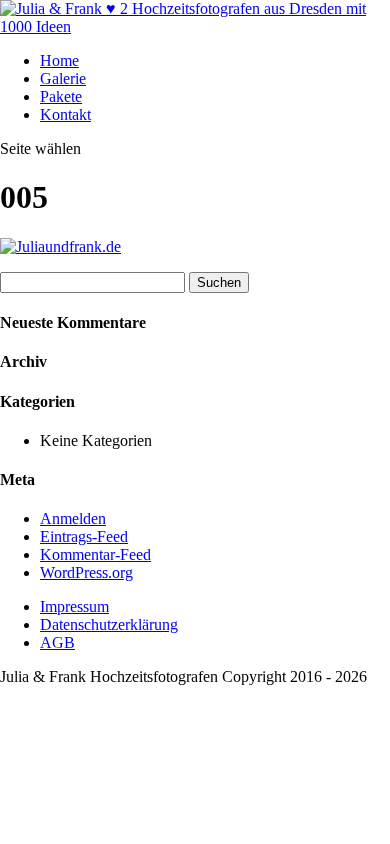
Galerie (63, 78)
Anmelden (73, 518)
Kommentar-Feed (95, 554)
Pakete (61, 96)
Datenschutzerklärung (109, 624)
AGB (57, 642)
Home (59, 60)
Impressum (74, 606)
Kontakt (65, 114)
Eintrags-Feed (84, 536)
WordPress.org (86, 572)
